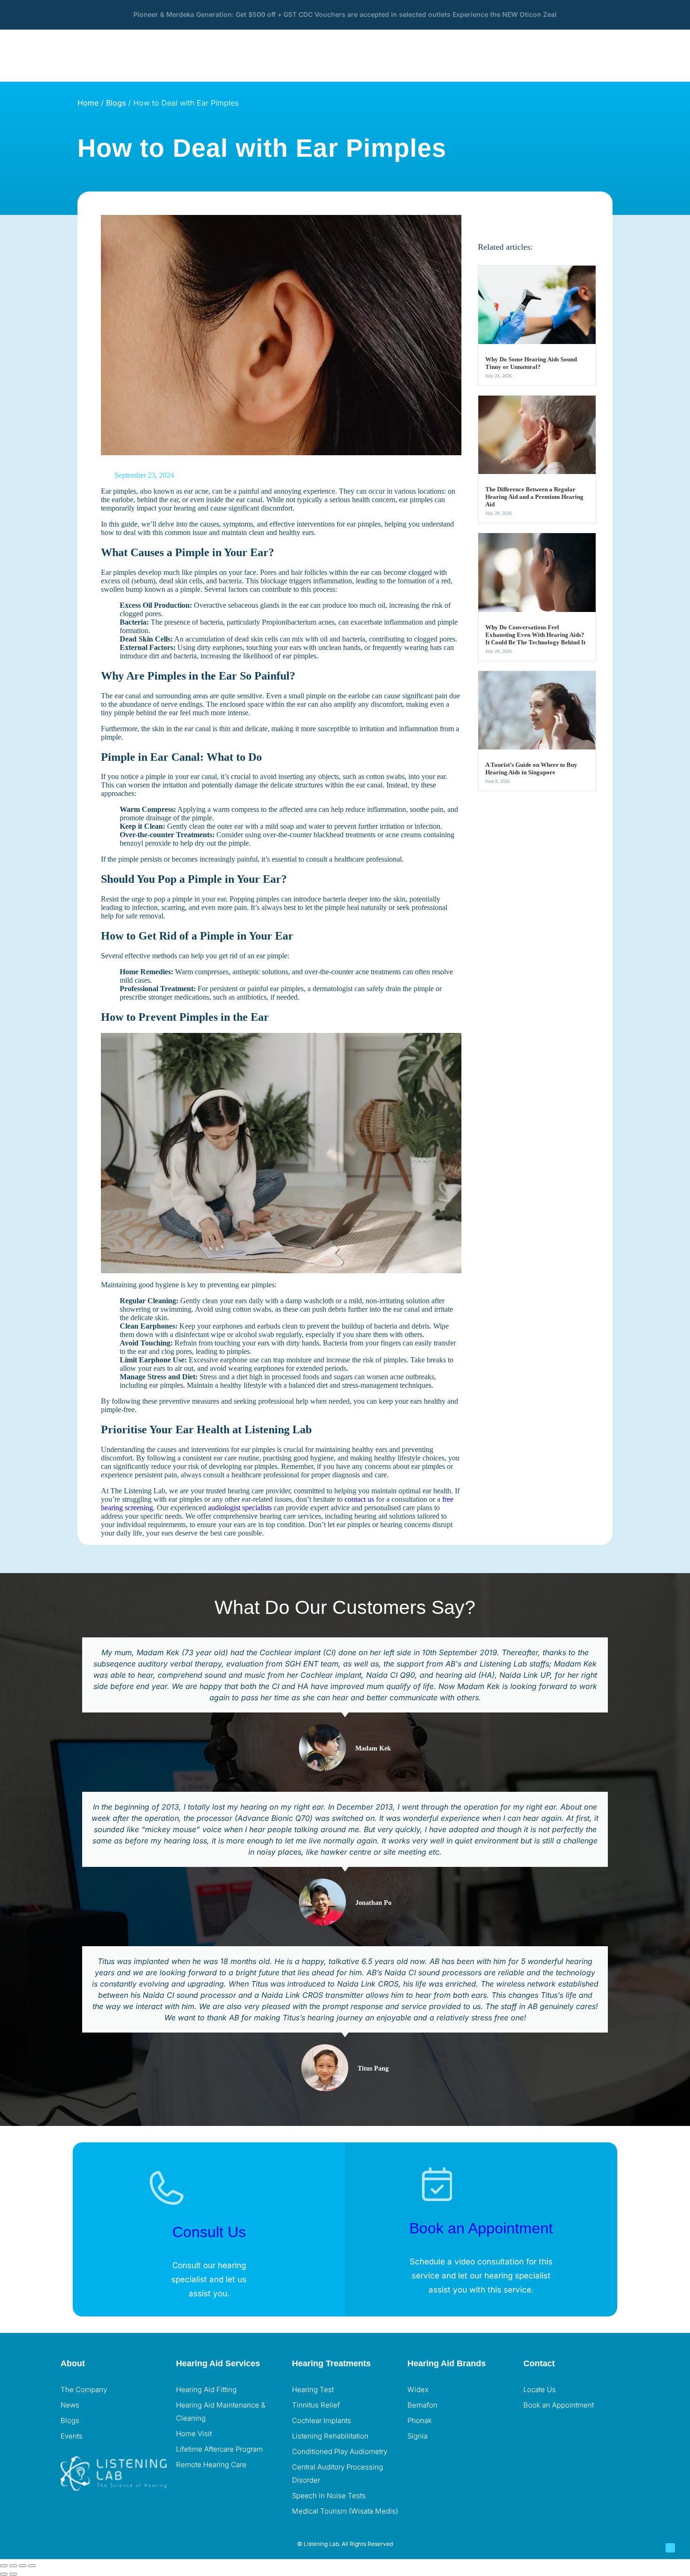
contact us (359, 1499)
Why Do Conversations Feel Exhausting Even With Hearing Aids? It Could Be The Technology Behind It (535, 635)
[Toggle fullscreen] (13, 2566)
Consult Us (209, 2232)
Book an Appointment (481, 2228)
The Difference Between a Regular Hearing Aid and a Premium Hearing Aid (534, 497)
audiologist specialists (240, 1508)
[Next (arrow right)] (13, 2574)
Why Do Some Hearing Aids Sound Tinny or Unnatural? (531, 363)
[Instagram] (560, 2430)
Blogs (116, 103)
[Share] (23, 2566)
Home (88, 103)
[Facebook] (535, 2430)
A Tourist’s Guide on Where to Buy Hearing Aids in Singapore (531, 768)
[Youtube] (586, 2430)
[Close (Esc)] (32, 2566)
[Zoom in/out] (4, 2566)
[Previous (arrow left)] (4, 2574)
